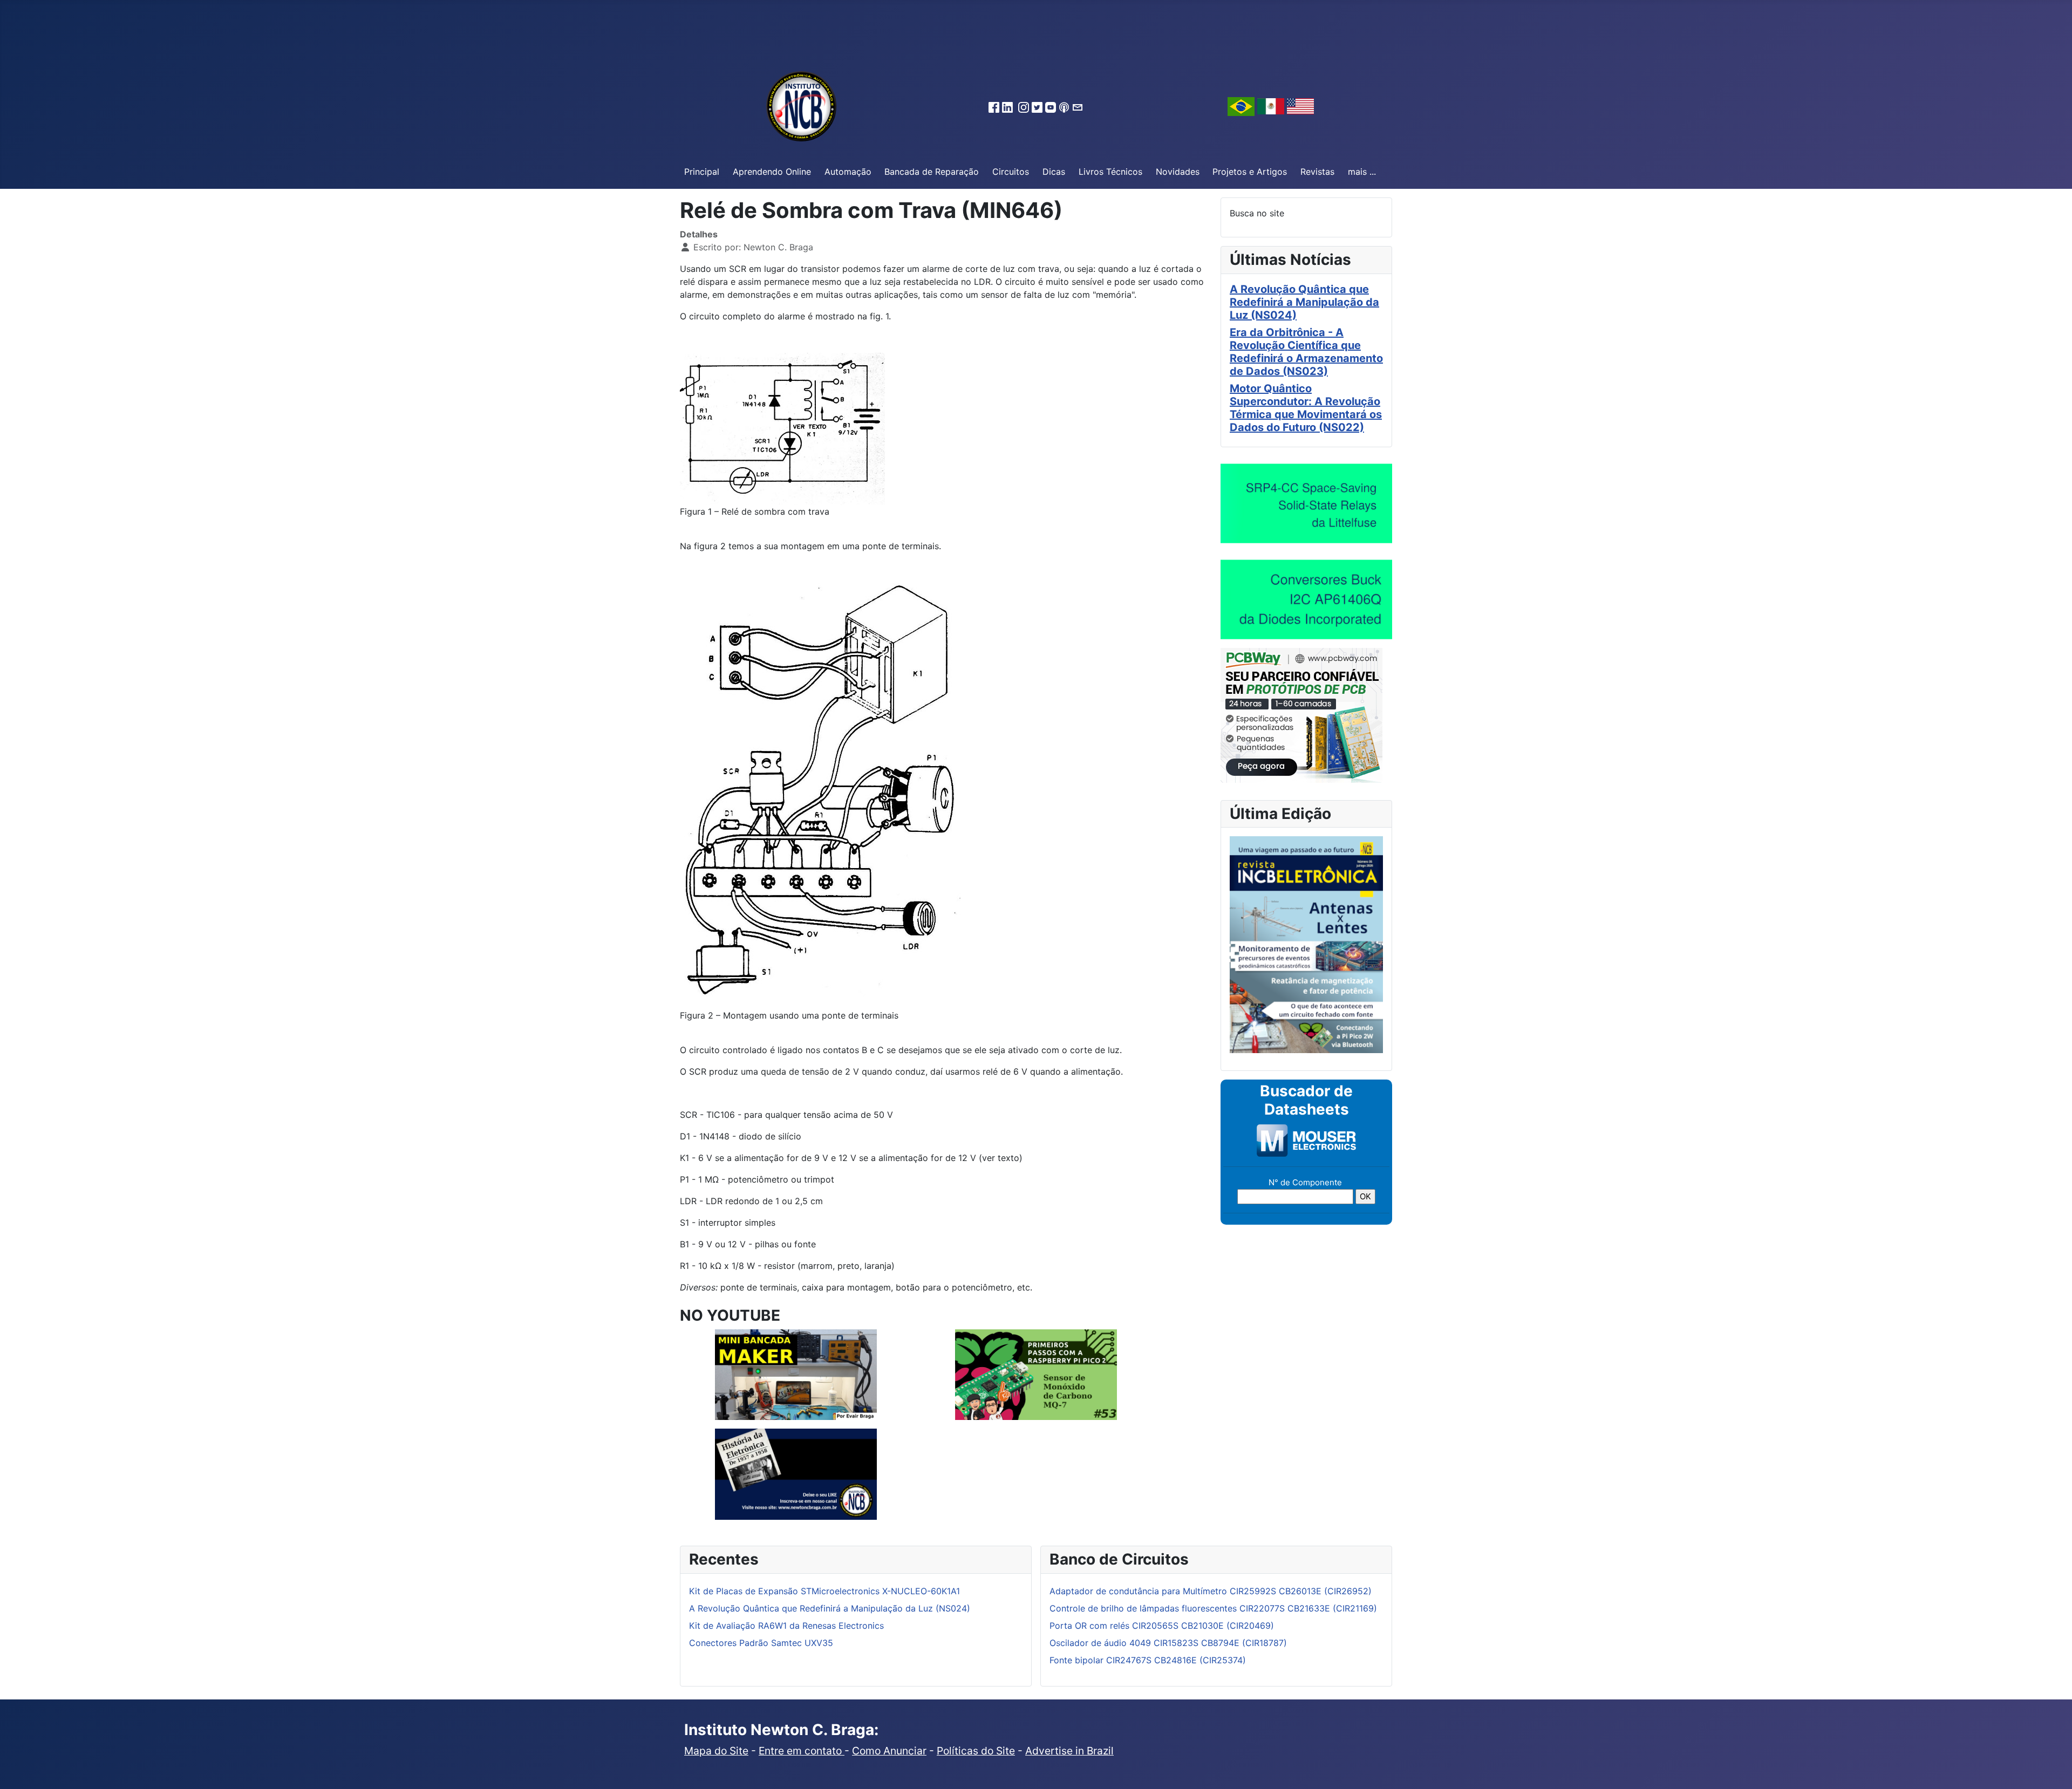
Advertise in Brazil (1069, 1751)
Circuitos (1011, 172)
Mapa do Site (716, 1751)
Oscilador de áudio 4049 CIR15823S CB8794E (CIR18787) (1168, 1643)
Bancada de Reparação (932, 172)
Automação (848, 172)
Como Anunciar (889, 1751)
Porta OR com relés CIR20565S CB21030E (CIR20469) (1162, 1626)
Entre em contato (802, 1751)
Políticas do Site (976, 1751)
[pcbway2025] (1301, 714)
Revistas (1317, 172)
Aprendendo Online (772, 172)
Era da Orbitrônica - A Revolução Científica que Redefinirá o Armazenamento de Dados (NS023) (1306, 352)
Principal (702, 172)
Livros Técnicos (1110, 172)
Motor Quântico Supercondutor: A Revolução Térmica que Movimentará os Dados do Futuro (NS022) (1306, 408)
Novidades (1178, 172)
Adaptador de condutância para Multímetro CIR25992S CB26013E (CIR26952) (1211, 1591)
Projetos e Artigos (1250, 172)
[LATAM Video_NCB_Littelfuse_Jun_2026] (1306, 503)
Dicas (1054, 172)
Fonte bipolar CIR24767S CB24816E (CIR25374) (1148, 1660)
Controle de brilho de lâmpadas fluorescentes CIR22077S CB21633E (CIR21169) (1213, 1608)
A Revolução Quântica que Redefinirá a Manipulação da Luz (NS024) (1304, 302)
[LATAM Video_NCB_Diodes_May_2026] (1306, 599)
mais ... (1362, 172)
